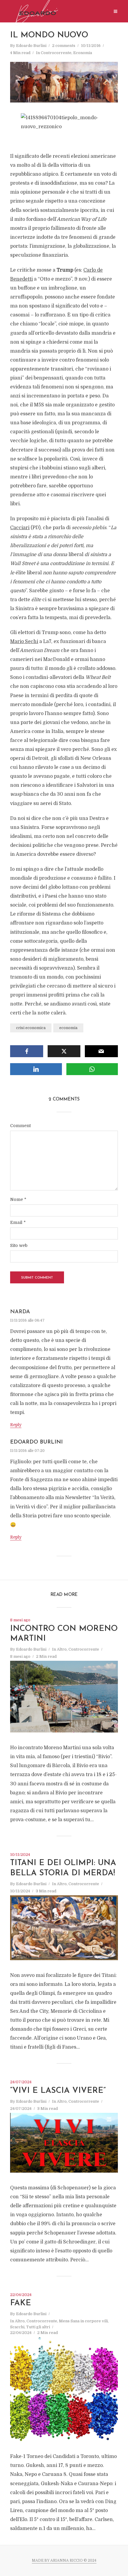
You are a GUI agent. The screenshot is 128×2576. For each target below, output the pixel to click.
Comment (20, 1126)
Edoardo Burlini (31, 46)
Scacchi (17, 2327)
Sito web (19, 1245)
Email (18, 1222)
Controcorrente (56, 53)
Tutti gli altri (38, 2327)
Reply (16, 1425)
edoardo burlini (36, 1442)
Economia (83, 53)
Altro (62, 1649)
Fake (21, 2303)
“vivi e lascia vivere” (58, 2091)
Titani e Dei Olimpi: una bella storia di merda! (63, 1868)
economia (68, 1028)
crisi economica (31, 1028)
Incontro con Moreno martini (64, 1634)
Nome (18, 1199)
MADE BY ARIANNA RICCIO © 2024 (64, 2560)
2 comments (64, 46)
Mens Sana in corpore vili (83, 2321)
